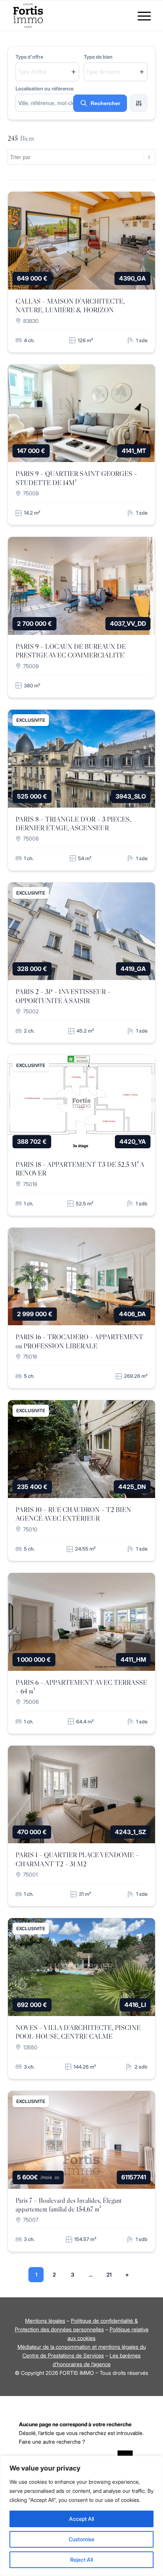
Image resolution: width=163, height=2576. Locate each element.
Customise (81, 2539)
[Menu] (140, 16)
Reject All (81, 2560)
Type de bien (98, 57)
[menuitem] (140, 16)
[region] (81, 2516)
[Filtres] (139, 103)
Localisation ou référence (45, 89)
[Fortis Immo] (67, 16)
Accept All (81, 2519)
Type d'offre (29, 57)
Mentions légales (45, 2321)
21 (109, 2274)
